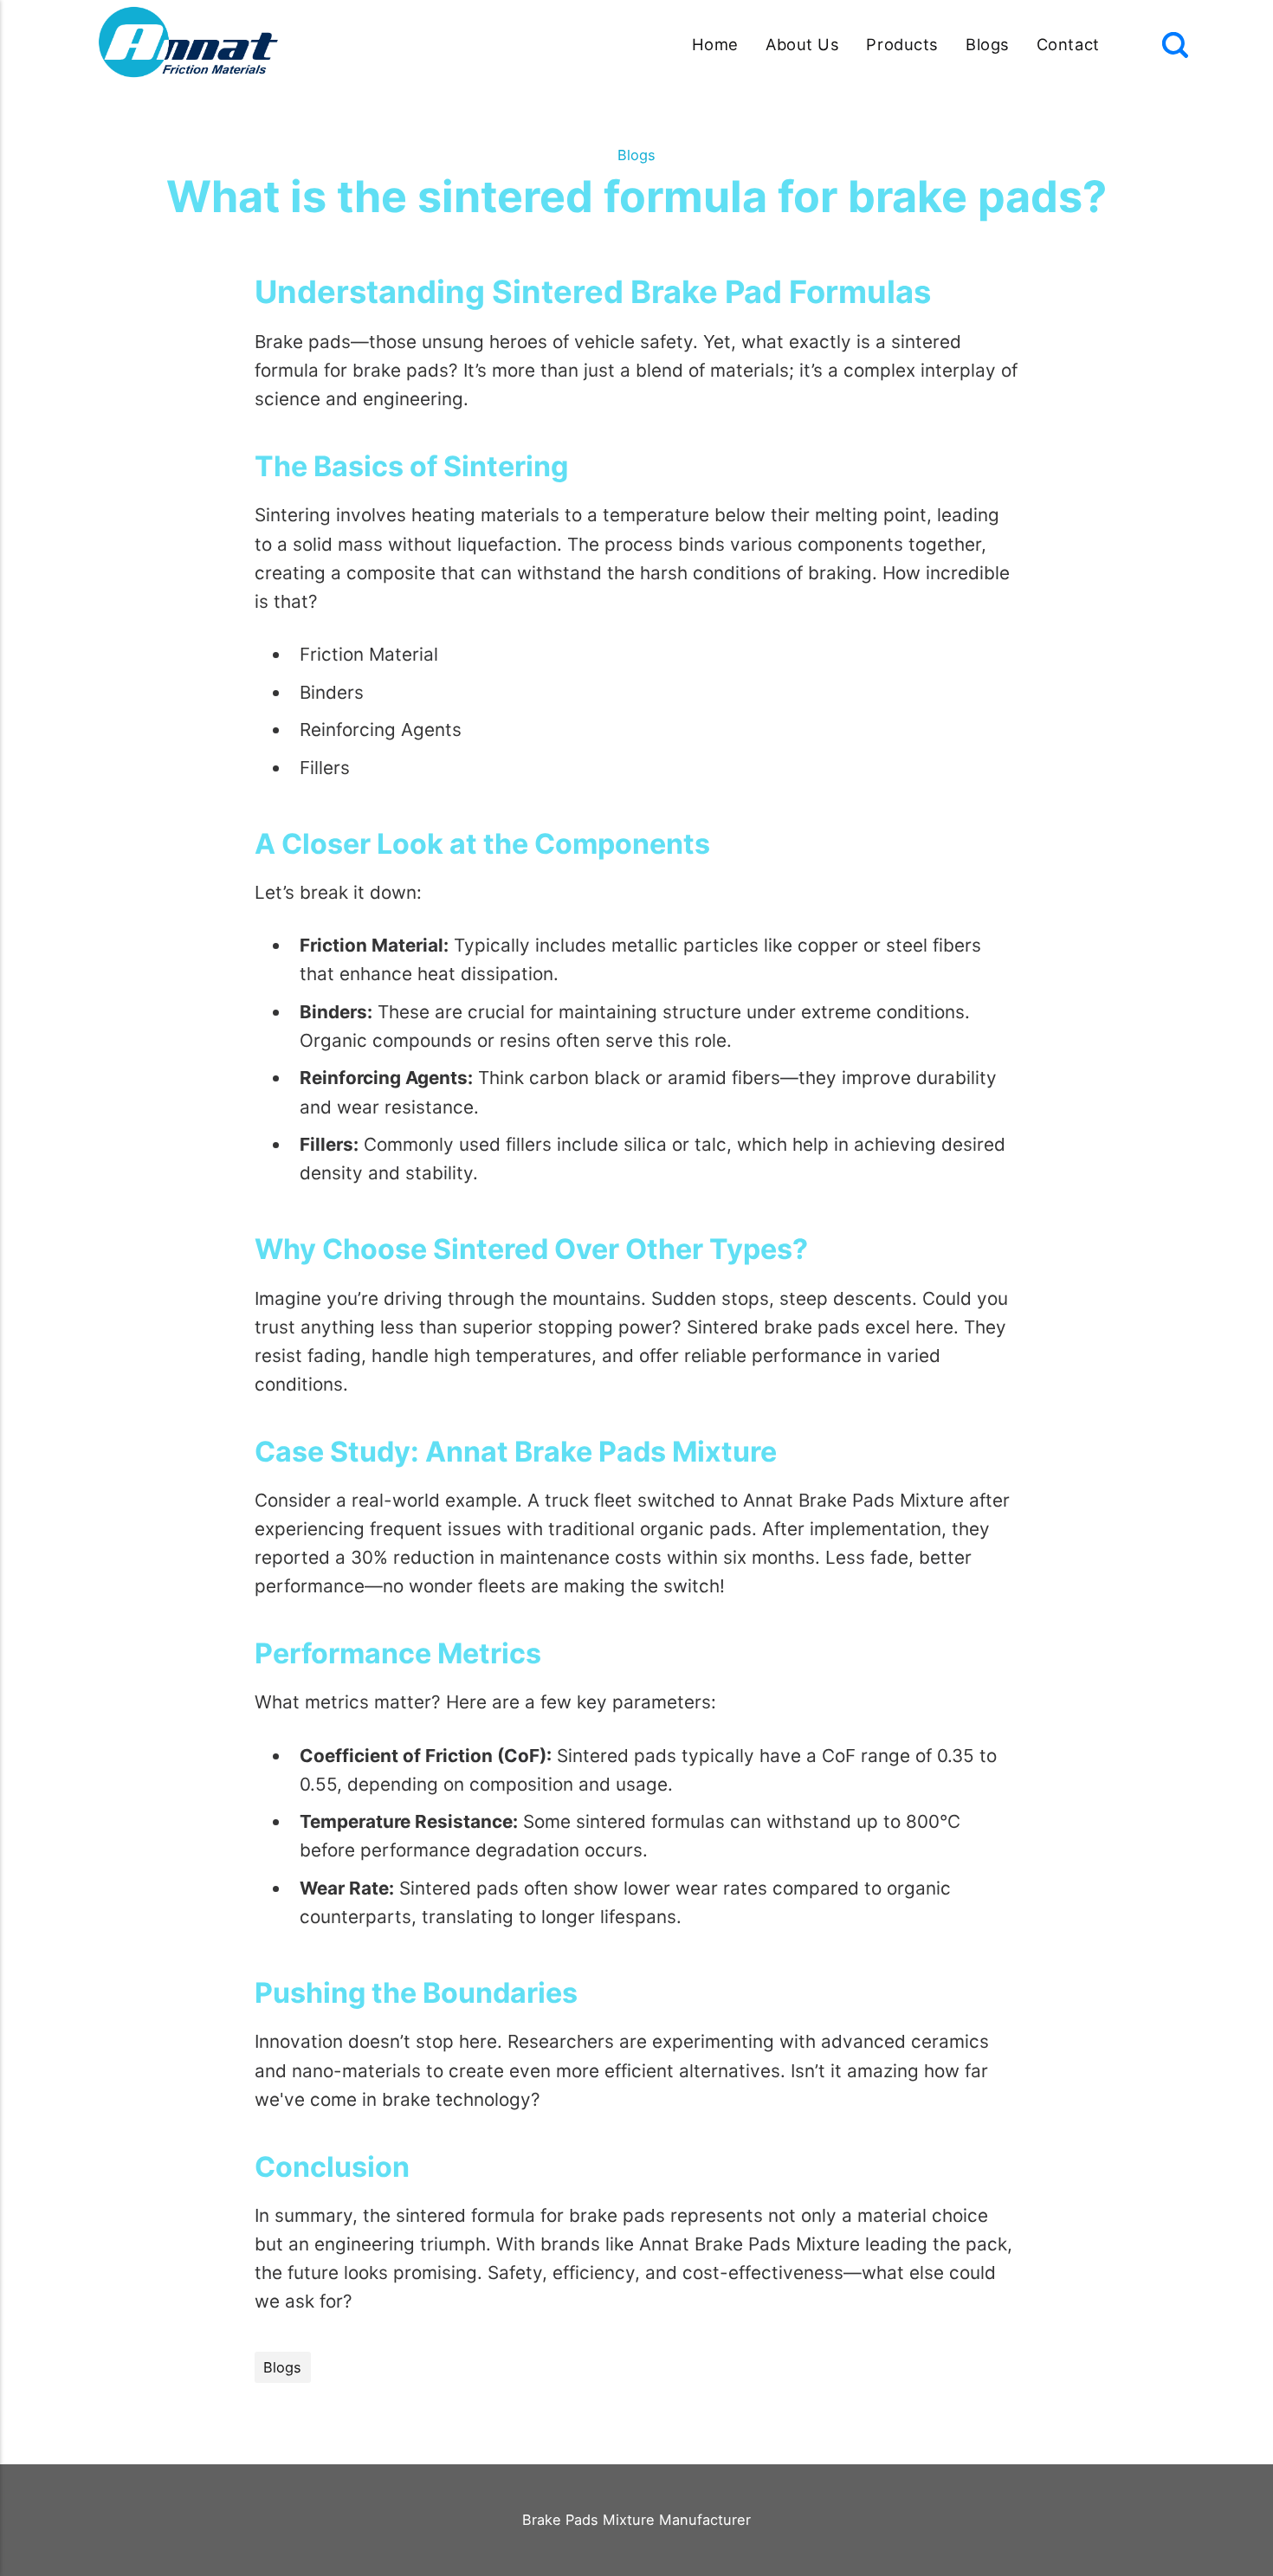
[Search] (1175, 45)
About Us (802, 44)
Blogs (988, 44)
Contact (1068, 44)
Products (902, 44)
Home (715, 44)
